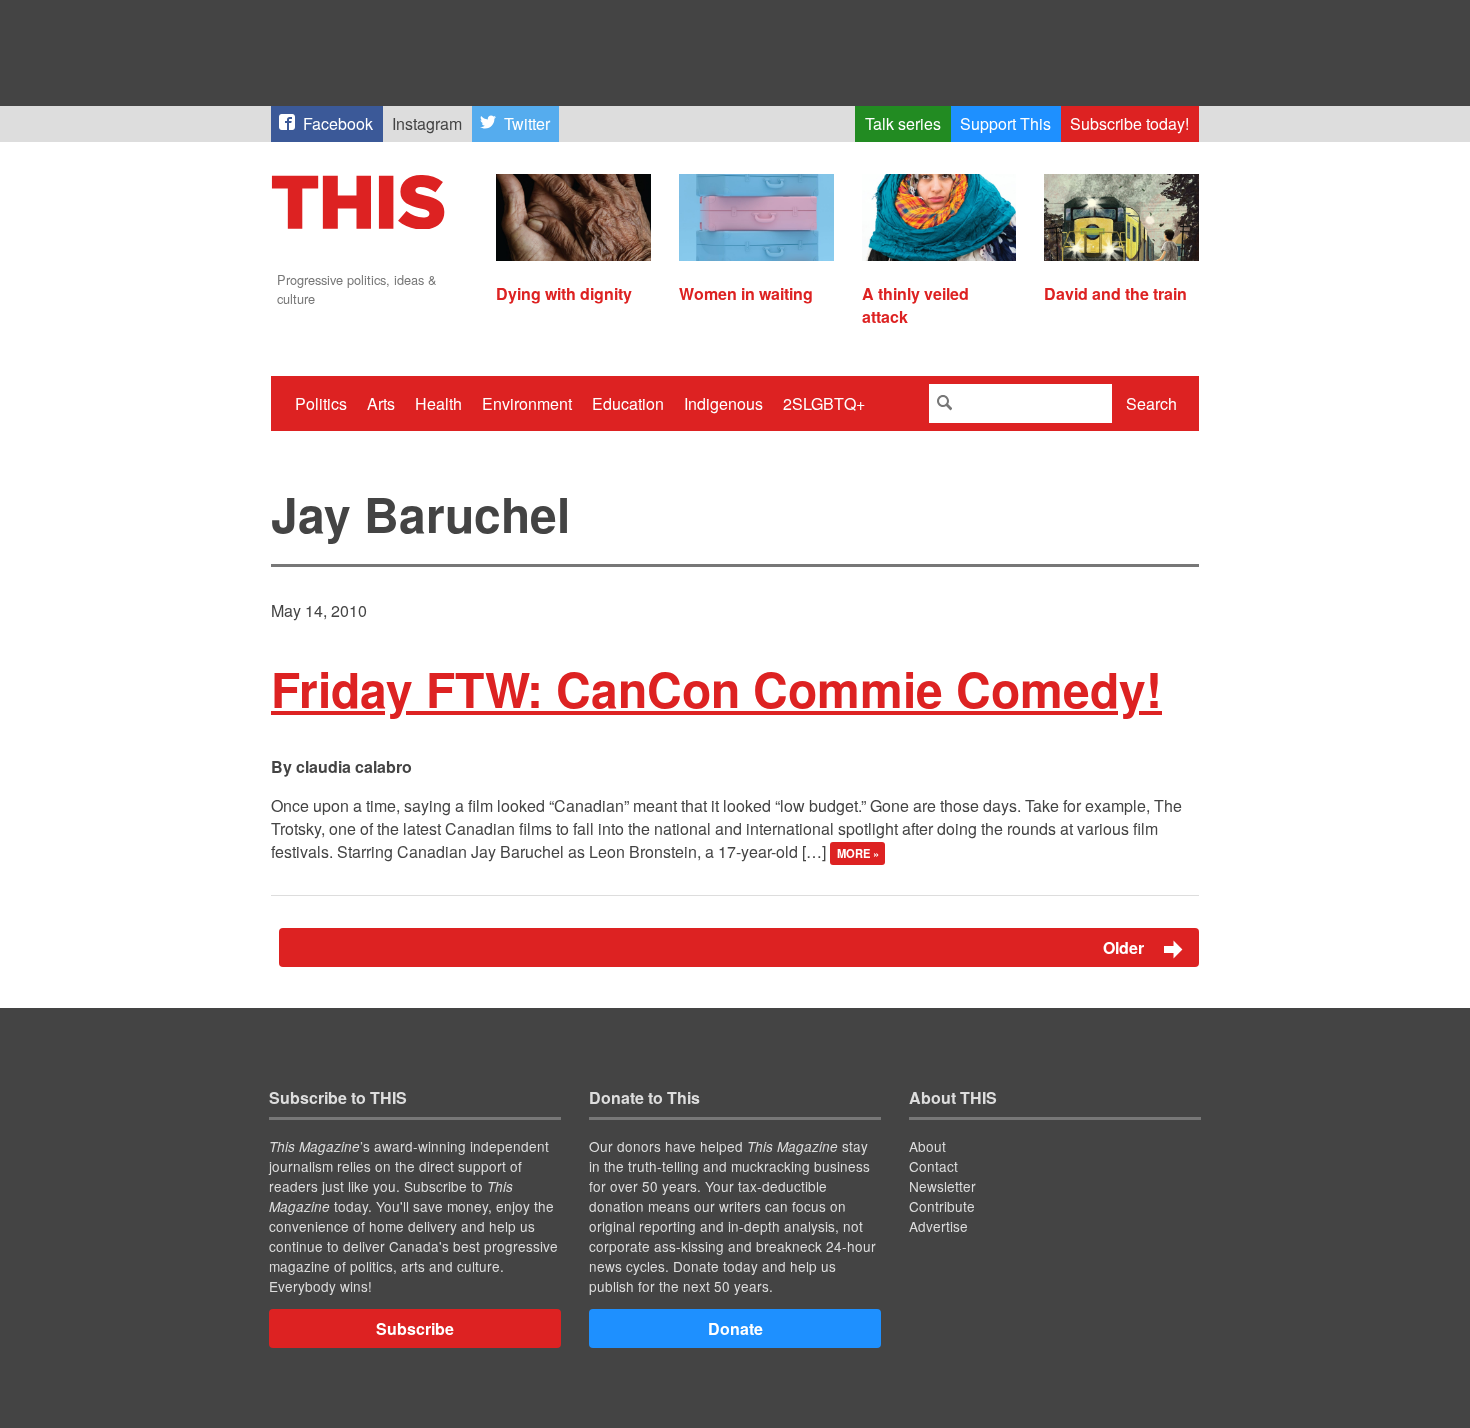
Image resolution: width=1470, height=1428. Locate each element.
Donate (735, 1328)
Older (1125, 947)
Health (438, 403)
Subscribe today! (1129, 123)
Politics (321, 403)
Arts (381, 403)
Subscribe (415, 1328)
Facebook (338, 123)
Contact (933, 1166)
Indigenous (723, 403)
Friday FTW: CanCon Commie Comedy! (716, 688)
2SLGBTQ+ (824, 403)
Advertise (938, 1226)
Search (1151, 403)
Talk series (903, 123)
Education (628, 403)
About (927, 1146)
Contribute (942, 1206)
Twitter (527, 123)
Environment (527, 403)
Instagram (427, 123)
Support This (1005, 123)
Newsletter (942, 1186)
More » (858, 853)
